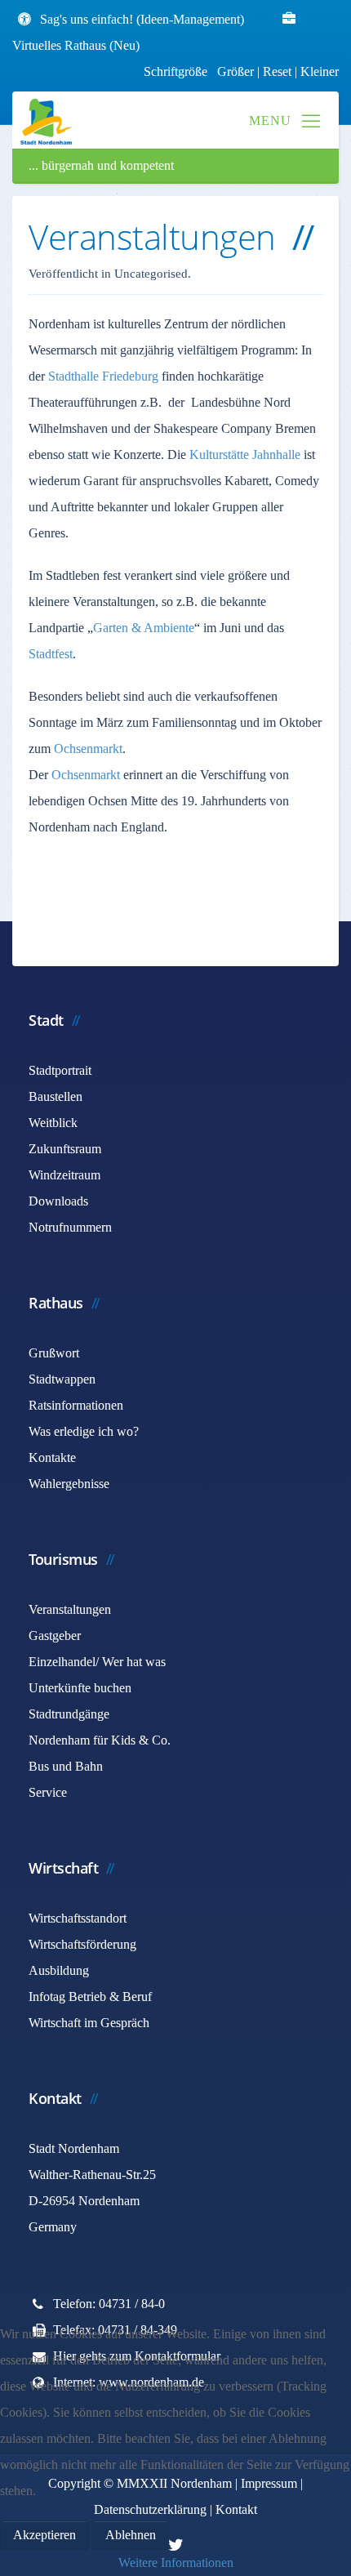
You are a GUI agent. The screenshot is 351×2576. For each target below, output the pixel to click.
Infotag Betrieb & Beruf (90, 1997)
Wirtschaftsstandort (78, 1918)
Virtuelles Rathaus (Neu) (76, 45)
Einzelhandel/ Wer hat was (97, 1662)
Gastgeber (55, 1636)
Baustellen (56, 1096)
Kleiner (320, 71)
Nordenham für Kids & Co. (100, 1740)
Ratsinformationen (76, 1405)
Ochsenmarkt (88, 749)
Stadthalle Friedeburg (103, 376)
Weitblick (53, 1123)
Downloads (58, 1201)
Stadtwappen (62, 1379)
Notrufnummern (70, 1227)
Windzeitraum (64, 1175)
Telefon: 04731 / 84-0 (109, 2304)
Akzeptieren (44, 2535)
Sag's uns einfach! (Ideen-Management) (142, 19)
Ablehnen (131, 2535)
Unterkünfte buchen (80, 1688)
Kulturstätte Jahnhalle (245, 455)
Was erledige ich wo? (84, 1431)
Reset (279, 71)
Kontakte (52, 1457)
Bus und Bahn (66, 1766)
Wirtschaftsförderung (82, 1944)
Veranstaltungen (70, 1609)
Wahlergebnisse (69, 1484)
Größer (235, 71)
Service (48, 1792)
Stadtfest (51, 654)
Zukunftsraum (65, 1149)
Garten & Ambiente (144, 628)
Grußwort (54, 1353)
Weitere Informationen (176, 2563)
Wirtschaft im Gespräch (89, 2023)
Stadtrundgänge (69, 1714)
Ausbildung (59, 1970)
